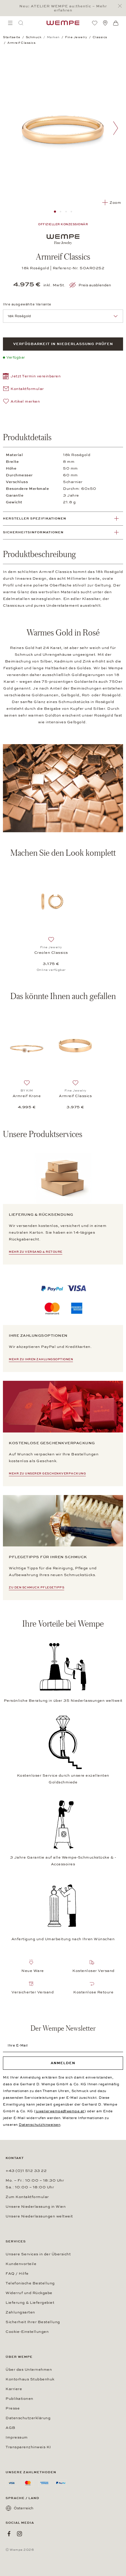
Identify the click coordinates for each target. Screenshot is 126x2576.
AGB (11, 2428)
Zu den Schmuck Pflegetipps (36, 1588)
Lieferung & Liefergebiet (30, 2303)
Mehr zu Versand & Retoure (36, 1252)
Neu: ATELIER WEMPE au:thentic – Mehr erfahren (63, 8)
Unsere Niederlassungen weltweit (39, 2216)
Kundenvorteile (21, 2264)
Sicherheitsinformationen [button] (33, 532)
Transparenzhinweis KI (28, 2447)
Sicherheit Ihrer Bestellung (33, 2322)
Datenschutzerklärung (28, 2418)
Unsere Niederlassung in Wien (36, 2207)
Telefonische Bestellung (30, 2283)
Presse (13, 2408)
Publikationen (19, 2399)
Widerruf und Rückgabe (29, 2293)
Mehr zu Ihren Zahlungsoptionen (41, 1359)
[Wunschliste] (95, 23)
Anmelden (63, 2063)
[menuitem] (10, 23)
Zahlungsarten (20, 2312)
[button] (32, 377)
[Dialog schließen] (121, 6)
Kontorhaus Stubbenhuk (30, 2379)
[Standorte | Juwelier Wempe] (105, 23)
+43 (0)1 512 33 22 (26, 2171)
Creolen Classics (51, 953)
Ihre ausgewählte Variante (27, 304)
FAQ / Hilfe (17, 2274)
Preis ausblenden (95, 285)
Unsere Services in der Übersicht (38, 2254)
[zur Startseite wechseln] (63, 23)
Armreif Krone (27, 1096)
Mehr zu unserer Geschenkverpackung (47, 1474)
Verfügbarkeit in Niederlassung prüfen (63, 344)
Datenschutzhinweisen (40, 2125)
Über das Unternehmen (29, 2370)
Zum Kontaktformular (27, 2197)
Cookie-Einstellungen (27, 2332)
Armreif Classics (75, 1096)
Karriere (14, 2389)
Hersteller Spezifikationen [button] (35, 518)
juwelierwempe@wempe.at (60, 2111)
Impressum (17, 2437)
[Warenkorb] (116, 23)
